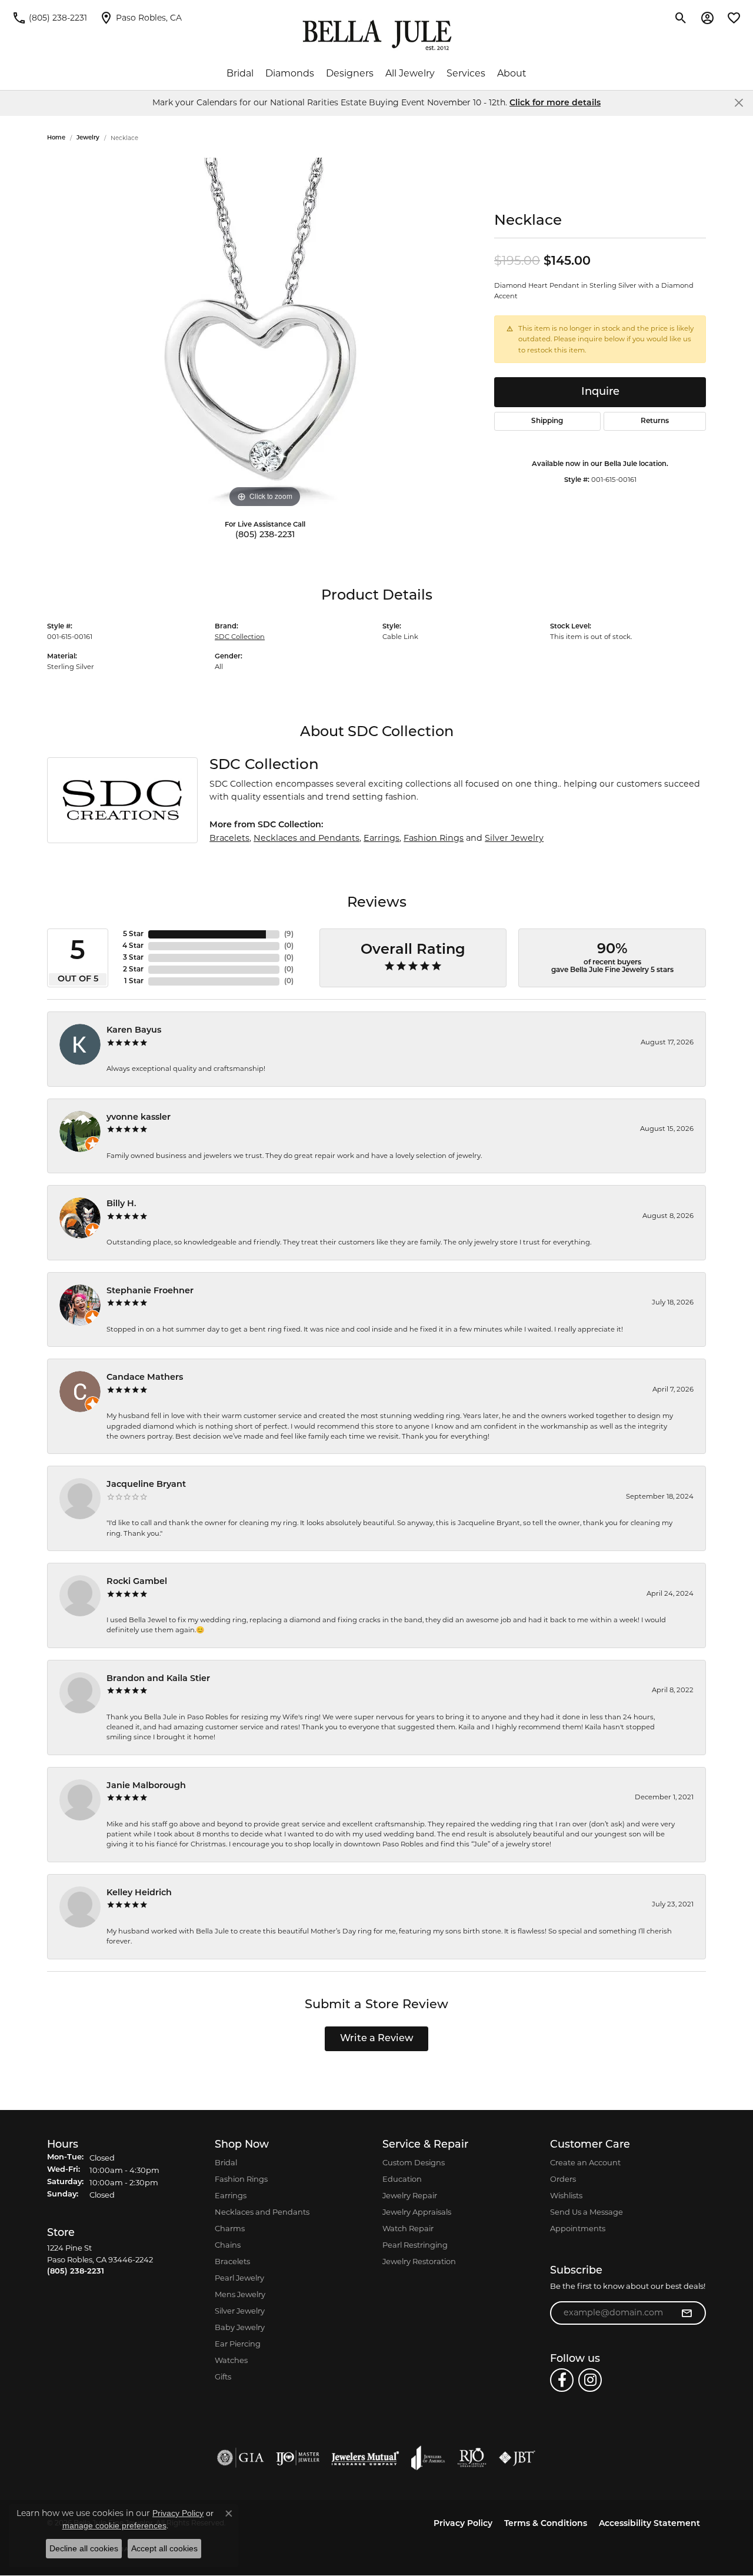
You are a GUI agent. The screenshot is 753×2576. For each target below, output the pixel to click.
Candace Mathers (145, 1378)
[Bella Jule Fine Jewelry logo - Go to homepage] (377, 35)
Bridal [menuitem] (226, 2162)
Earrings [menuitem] (231, 2195)
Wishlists (566, 2195)
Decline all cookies (84, 2548)
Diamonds (290, 73)
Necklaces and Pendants (306, 838)
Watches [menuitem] (231, 2360)
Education (402, 2179)
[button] (681, 18)
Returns (655, 421)
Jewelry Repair (410, 2195)
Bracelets (229, 838)
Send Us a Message (587, 2212)
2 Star (133, 970)
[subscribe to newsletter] (687, 2313)
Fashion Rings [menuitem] (241, 2179)
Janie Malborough (146, 1786)
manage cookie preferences (114, 2525)
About (512, 73)
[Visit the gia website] (241, 2458)
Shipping (547, 421)
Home (56, 138)
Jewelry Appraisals (417, 2212)
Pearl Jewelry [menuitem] (239, 2278)
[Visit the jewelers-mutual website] (365, 2458)
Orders (563, 2179)
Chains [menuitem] (228, 2245)
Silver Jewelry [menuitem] (240, 2311)
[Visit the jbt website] (517, 2458)
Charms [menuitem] (230, 2228)
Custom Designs (414, 2162)
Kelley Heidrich (139, 1893)
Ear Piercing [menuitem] (238, 2344)
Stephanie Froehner (150, 1291)
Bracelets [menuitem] (232, 2261)
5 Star (133, 934)
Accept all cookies (164, 2548)
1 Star (134, 981)
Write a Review (377, 2039)
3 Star (133, 958)
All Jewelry (410, 73)
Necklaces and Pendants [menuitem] (262, 2212)
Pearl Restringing (415, 2245)
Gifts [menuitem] (223, 2377)
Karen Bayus (134, 1031)
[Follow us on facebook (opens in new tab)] (562, 2380)
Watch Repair (408, 2228)
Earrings (382, 838)
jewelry (88, 138)
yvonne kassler (139, 1118)
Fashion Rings (434, 838)
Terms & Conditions (546, 2524)
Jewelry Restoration (419, 2261)
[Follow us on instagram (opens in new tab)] (590, 2380)
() (289, 934)
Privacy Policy (463, 2524)
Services (466, 73)
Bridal (240, 73)
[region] (265, 334)
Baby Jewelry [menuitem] (240, 2327)
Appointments (578, 2228)
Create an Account (585, 2162)
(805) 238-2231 (265, 535)
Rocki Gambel (137, 1582)
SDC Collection (240, 637)
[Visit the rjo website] (472, 2458)
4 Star (133, 946)
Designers (350, 73)
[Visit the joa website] (428, 2458)
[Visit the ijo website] (298, 2458)
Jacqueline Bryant (146, 1485)
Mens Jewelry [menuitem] (240, 2294)
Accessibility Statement (649, 2524)
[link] (49, 18)
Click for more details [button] (555, 103)
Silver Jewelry (514, 838)
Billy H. (121, 1204)
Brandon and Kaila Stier (158, 1679)
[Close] (739, 103)
